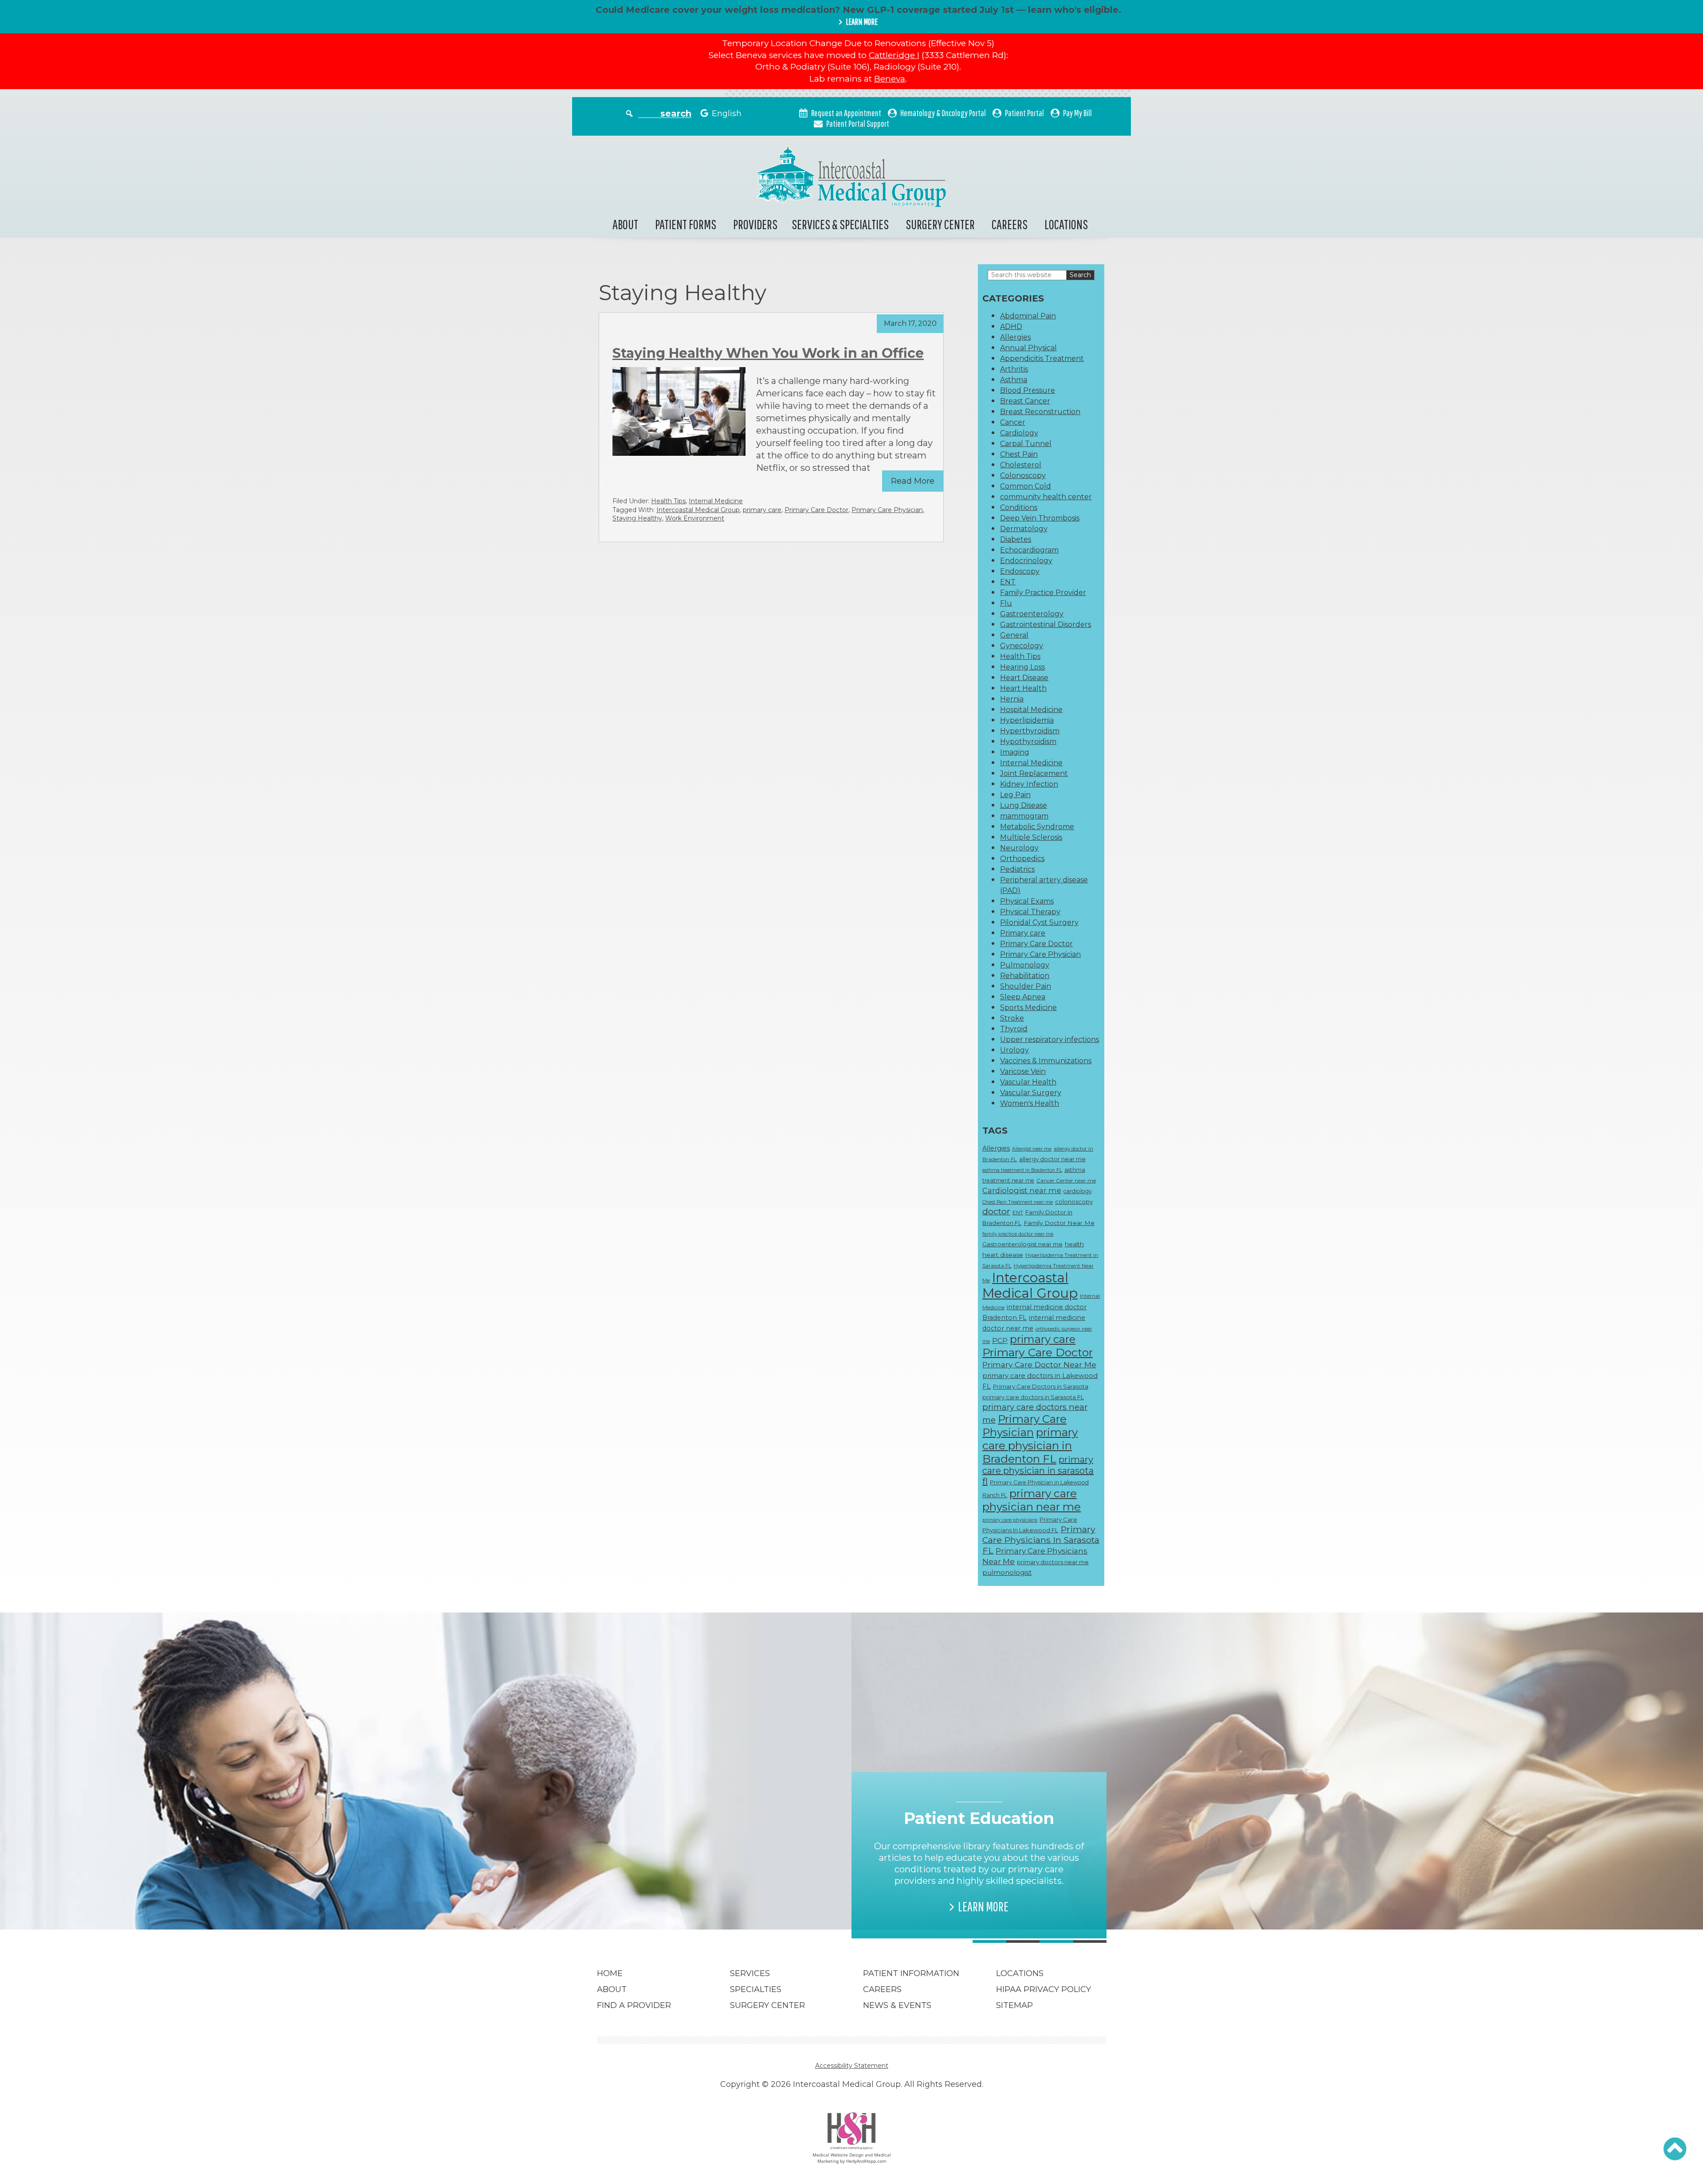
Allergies (1015, 337)
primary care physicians (1010, 1520)
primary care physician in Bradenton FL (1030, 1445)
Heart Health (1023, 688)
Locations (1066, 224)
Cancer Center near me (1066, 1181)
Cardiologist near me (1022, 1190)
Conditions (1019, 507)
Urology (1014, 1050)
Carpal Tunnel (1026, 444)
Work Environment (695, 518)
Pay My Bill (1077, 113)
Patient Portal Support (858, 123)
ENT (1008, 582)
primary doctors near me (1053, 1562)
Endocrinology (1026, 561)
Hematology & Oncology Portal (943, 113)
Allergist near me (1032, 1149)
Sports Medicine (1028, 1008)
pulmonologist (1007, 1573)
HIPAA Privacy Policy (1044, 1989)
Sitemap (1014, 2005)
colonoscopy (1074, 1202)
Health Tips (668, 501)
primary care (762, 510)
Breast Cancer (1025, 401)
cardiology (1078, 1191)
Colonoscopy (1023, 476)
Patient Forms (686, 224)
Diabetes (1016, 539)
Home (610, 1973)
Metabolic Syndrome (1037, 827)
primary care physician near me (1032, 1500)
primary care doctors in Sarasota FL (1033, 1397)
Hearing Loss (1022, 667)
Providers (755, 224)
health (1074, 1244)
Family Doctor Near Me (1059, 1223)
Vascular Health (1028, 1082)
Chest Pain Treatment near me (1018, 1202)
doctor (996, 1211)
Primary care (1023, 933)
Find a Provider (634, 2005)
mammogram (1024, 816)
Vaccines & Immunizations (1046, 1061)
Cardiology (1019, 433)
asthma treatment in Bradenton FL (1022, 1170)
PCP (1000, 1341)
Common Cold (1026, 486)
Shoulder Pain (1026, 986)
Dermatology (1024, 529)
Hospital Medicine (1031, 710)
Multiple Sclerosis (1031, 837)
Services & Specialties (840, 224)
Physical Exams (1027, 901)
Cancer (1013, 422)
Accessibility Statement (852, 2066)
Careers (1010, 224)
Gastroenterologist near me (1022, 1244)
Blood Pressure (1028, 390)
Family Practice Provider (1043, 593)
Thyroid (1014, 1029)
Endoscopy (1020, 571)
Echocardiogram (1029, 550)
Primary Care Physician (887, 510)
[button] (1675, 2149)
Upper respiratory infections (1050, 1039)
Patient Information (911, 1973)
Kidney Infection (1029, 784)
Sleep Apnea (1023, 997)
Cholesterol (1021, 465)
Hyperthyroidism (1030, 731)
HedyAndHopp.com (866, 2161)
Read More (913, 481)
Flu (1006, 603)
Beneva (890, 79)
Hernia (1012, 699)
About (625, 224)
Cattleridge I (894, 55)
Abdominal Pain (1028, 316)
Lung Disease (1024, 805)
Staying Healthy (637, 518)
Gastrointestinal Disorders (1046, 624)
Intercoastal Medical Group (698, 510)
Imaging (1015, 752)
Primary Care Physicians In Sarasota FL (1041, 1540)
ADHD (1011, 327)
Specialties (756, 1989)
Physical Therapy (1030, 912)
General (1014, 635)
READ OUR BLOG (728, 1895)
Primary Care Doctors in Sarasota (1041, 1386)
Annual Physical (1028, 348)
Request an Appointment (846, 113)
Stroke (1012, 1018)
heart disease (1003, 1255)
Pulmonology (1025, 965)
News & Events (897, 2005)
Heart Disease (1024, 678)
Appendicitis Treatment (1042, 358)
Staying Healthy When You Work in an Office (768, 353)
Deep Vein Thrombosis (1040, 518)
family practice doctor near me (1018, 1234)
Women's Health (1030, 1103)
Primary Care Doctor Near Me (1039, 1364)
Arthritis (1014, 369)
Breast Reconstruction (1040, 412)
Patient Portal (1024, 113)
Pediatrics (1017, 869)
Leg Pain (1015, 795)
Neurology (1019, 848)
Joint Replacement (1034, 773)
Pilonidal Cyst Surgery (1039, 922)
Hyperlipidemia (1027, 720)
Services (750, 1973)
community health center (1046, 497)
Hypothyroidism (1028, 742)
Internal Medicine (716, 501)
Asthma (1014, 380)
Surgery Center (940, 224)
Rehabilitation (1025, 976)
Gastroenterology (1032, 614)
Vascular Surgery (1031, 1093)
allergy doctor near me (1052, 1159)
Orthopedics (1022, 859)
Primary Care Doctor (816, 510)
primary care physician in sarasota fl (1038, 1470)
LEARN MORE (862, 22)
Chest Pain (1019, 454)
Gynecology (1022, 646)
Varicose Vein (1023, 1071)
